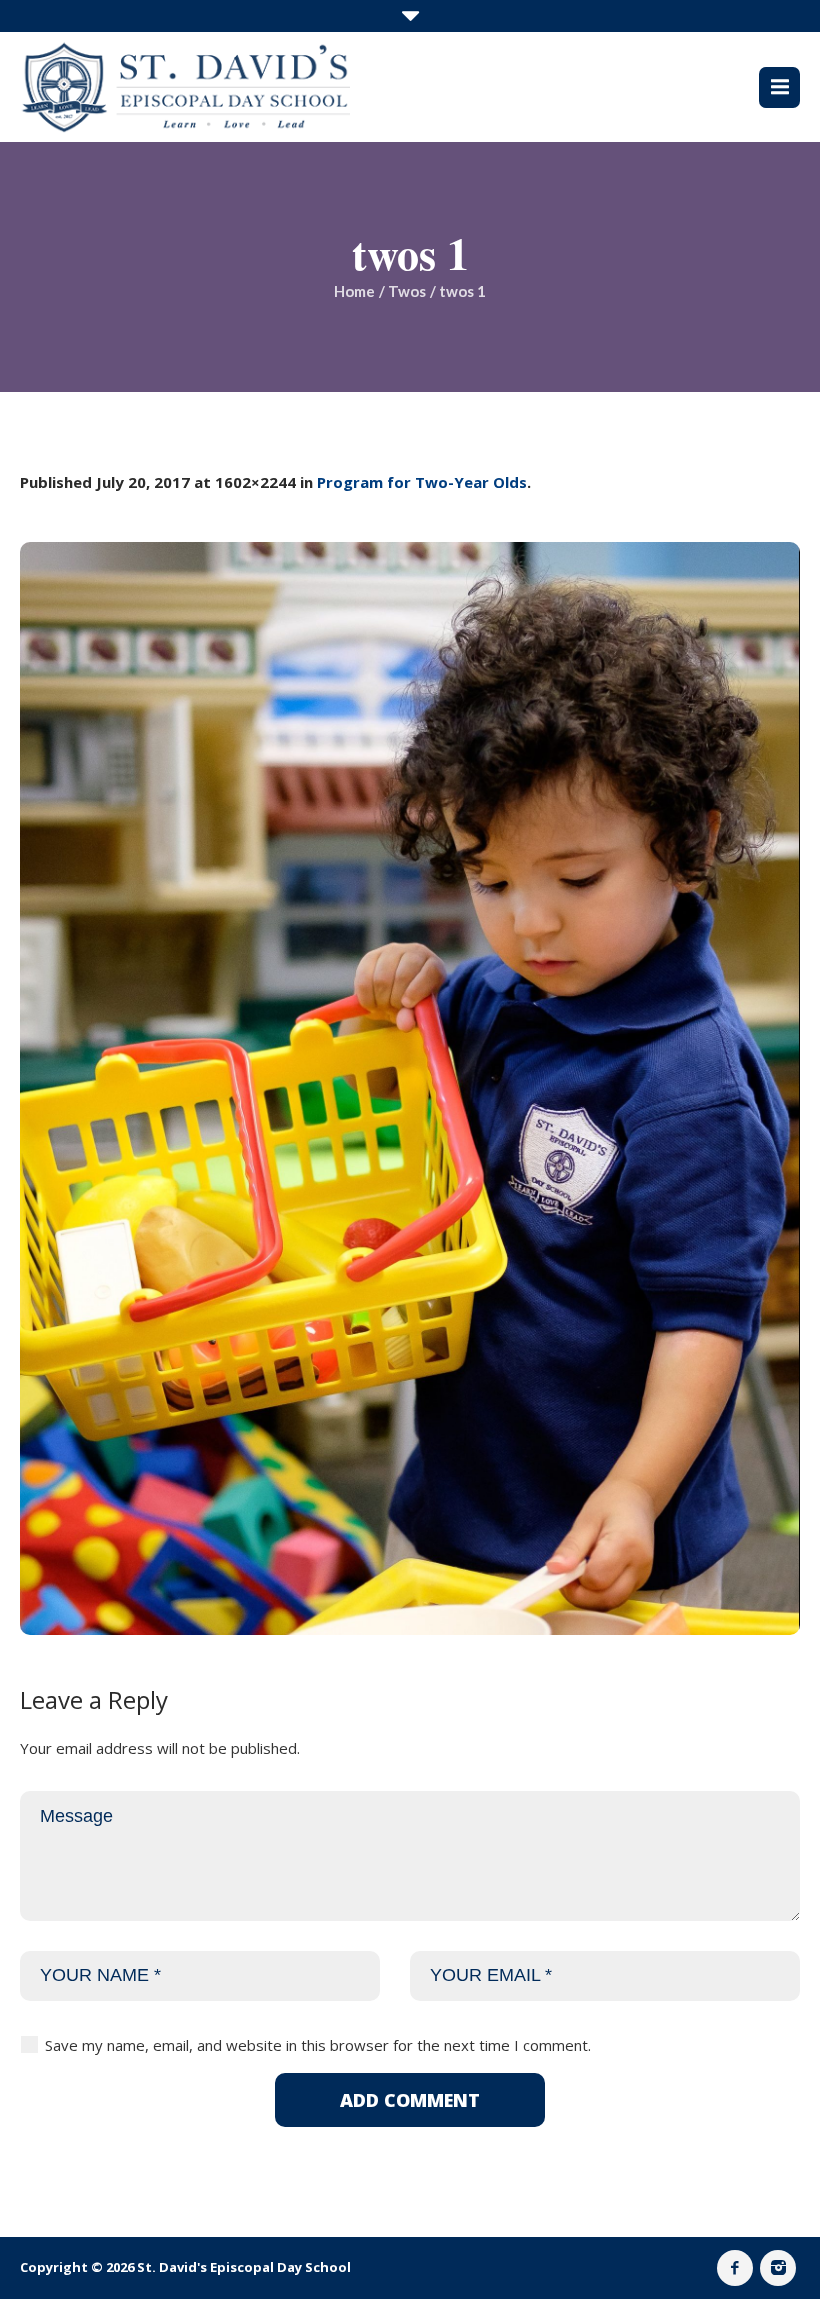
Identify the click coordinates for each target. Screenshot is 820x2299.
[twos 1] (410, 1088)
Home (354, 291)
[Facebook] (735, 2268)
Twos (407, 291)
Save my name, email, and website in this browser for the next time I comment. (318, 2045)
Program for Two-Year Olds (422, 482)
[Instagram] (778, 2268)
